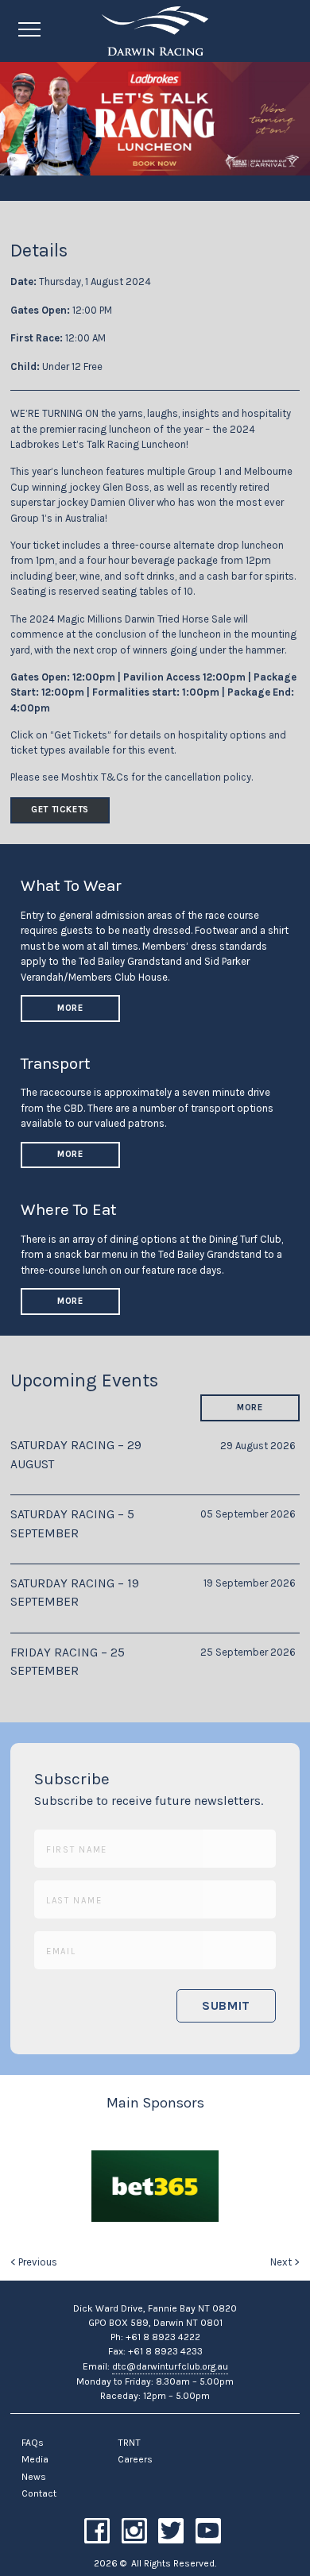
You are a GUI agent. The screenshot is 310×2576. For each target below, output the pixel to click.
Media (35, 2459)
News (34, 2477)
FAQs (33, 2443)
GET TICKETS (60, 810)
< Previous (34, 2262)
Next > (285, 2262)
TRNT (129, 2443)
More (70, 1008)
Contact (39, 2493)
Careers (135, 2459)
